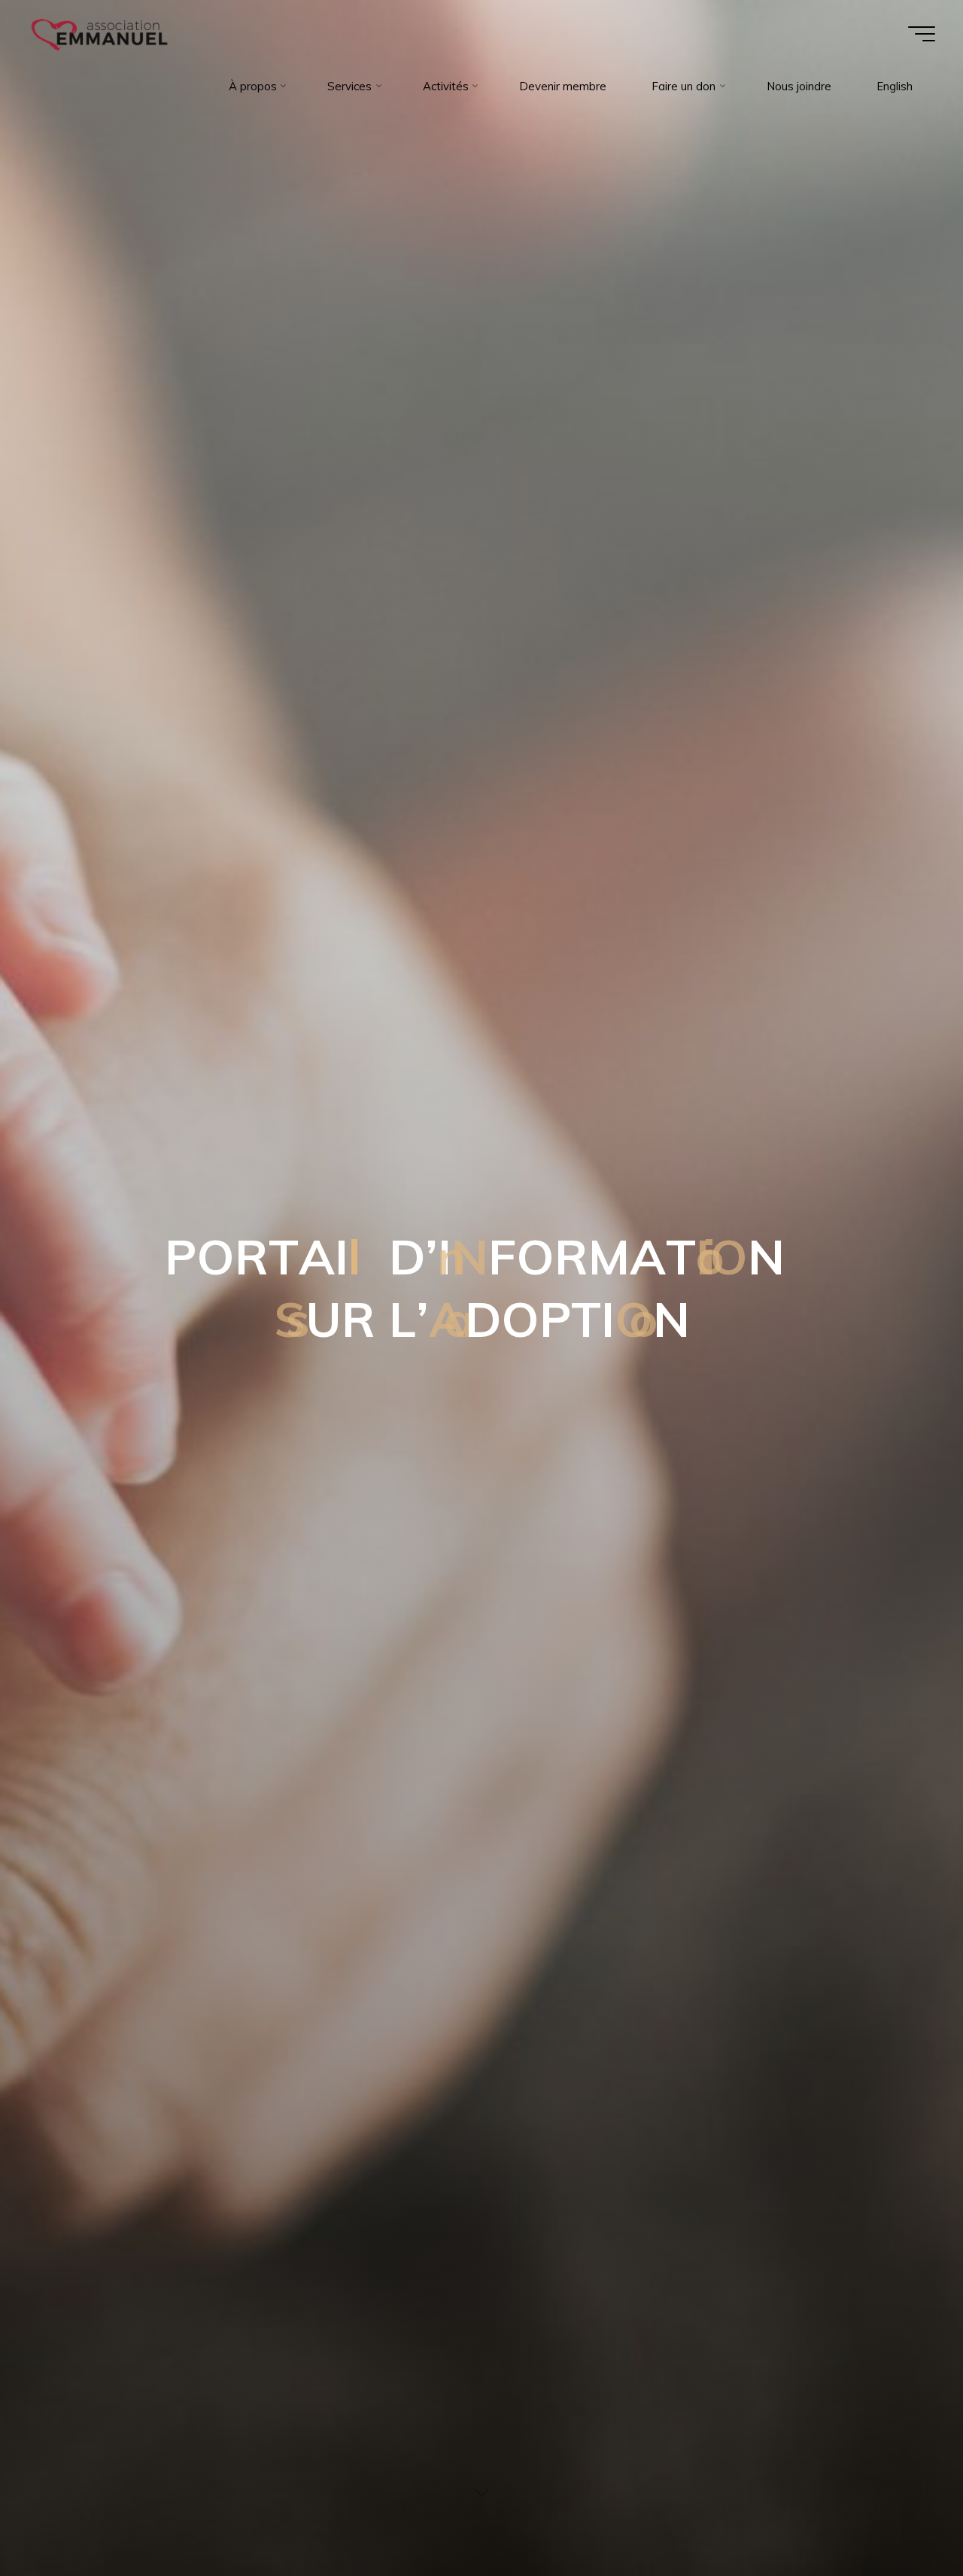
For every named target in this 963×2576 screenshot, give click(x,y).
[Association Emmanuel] (100, 33)
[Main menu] (922, 34)
